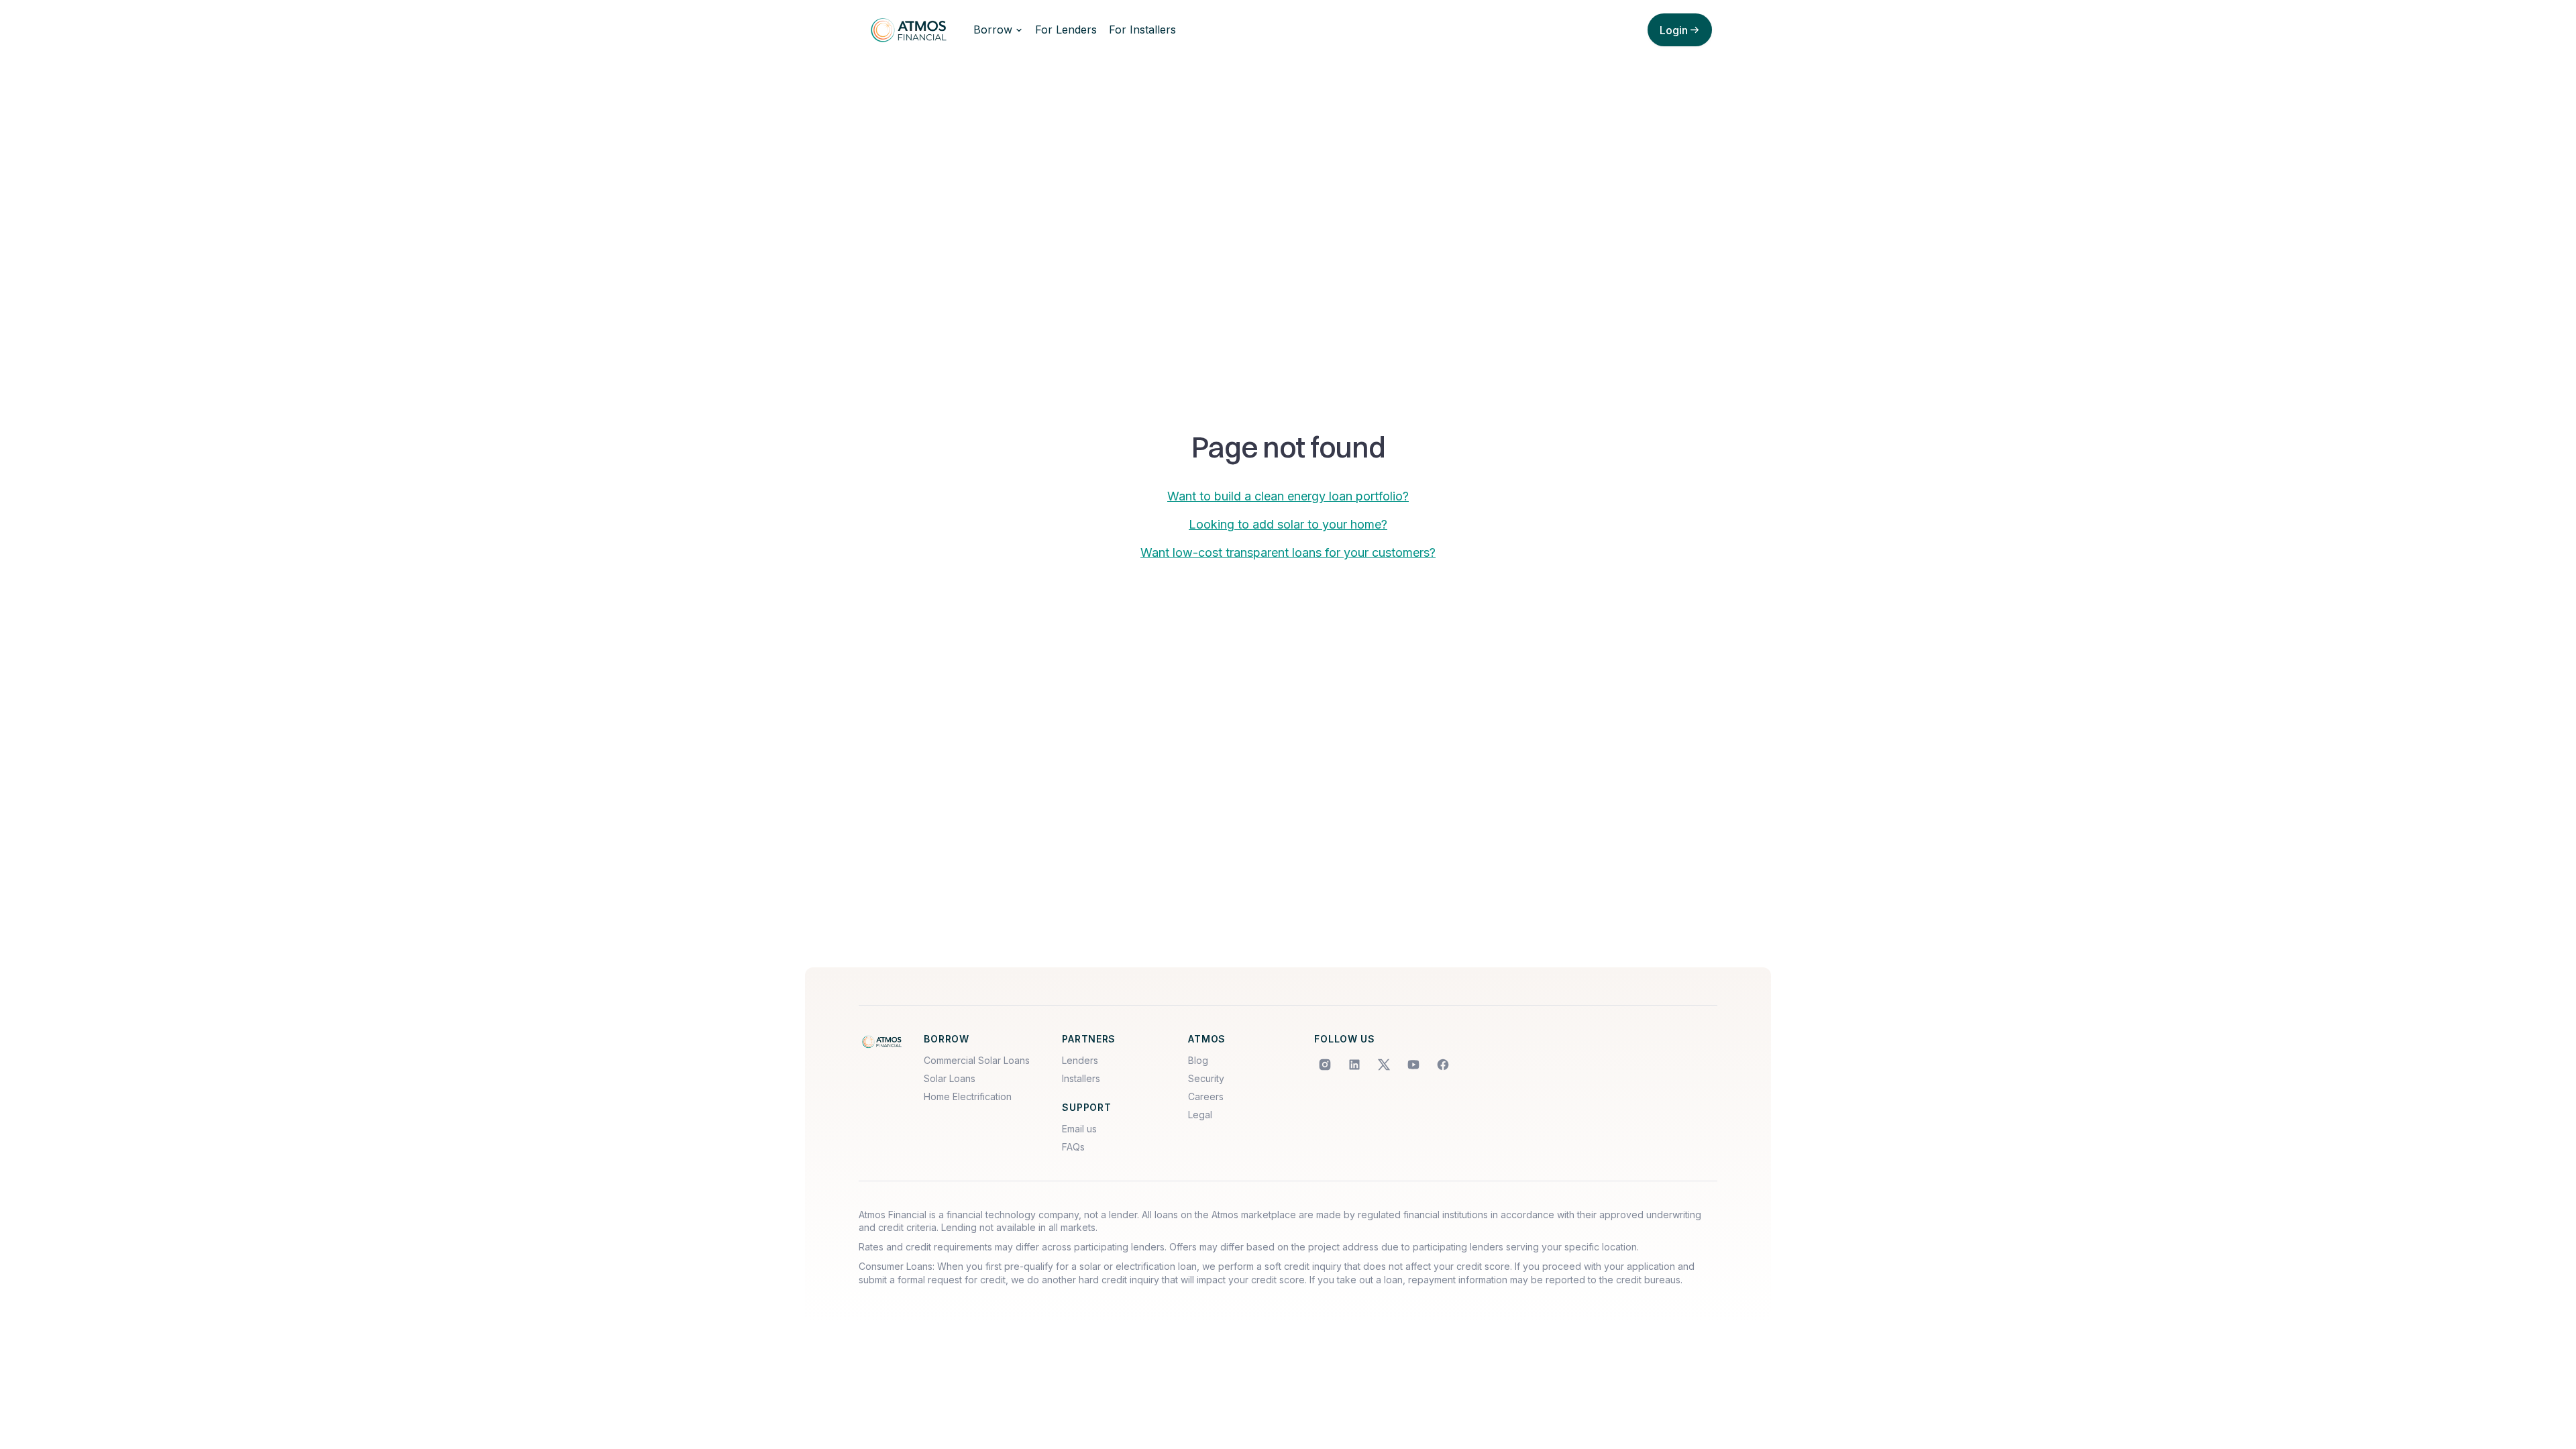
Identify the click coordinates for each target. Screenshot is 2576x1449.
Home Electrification (968, 1096)
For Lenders (1066, 30)
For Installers (1142, 30)
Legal (1200, 1115)
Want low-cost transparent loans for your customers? (1288, 552)
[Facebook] (1443, 1065)
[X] (1384, 1065)
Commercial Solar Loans (977, 1060)
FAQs (1073, 1147)
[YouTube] (1413, 1065)
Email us (1079, 1129)
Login (1674, 30)
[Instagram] (1325, 1065)
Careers (1206, 1096)
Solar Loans (950, 1078)
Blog (1198, 1060)
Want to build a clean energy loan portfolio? (1288, 496)
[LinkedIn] (1354, 1065)
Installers (1081, 1078)
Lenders (1080, 1060)
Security (1206, 1078)
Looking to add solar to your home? (1288, 524)
